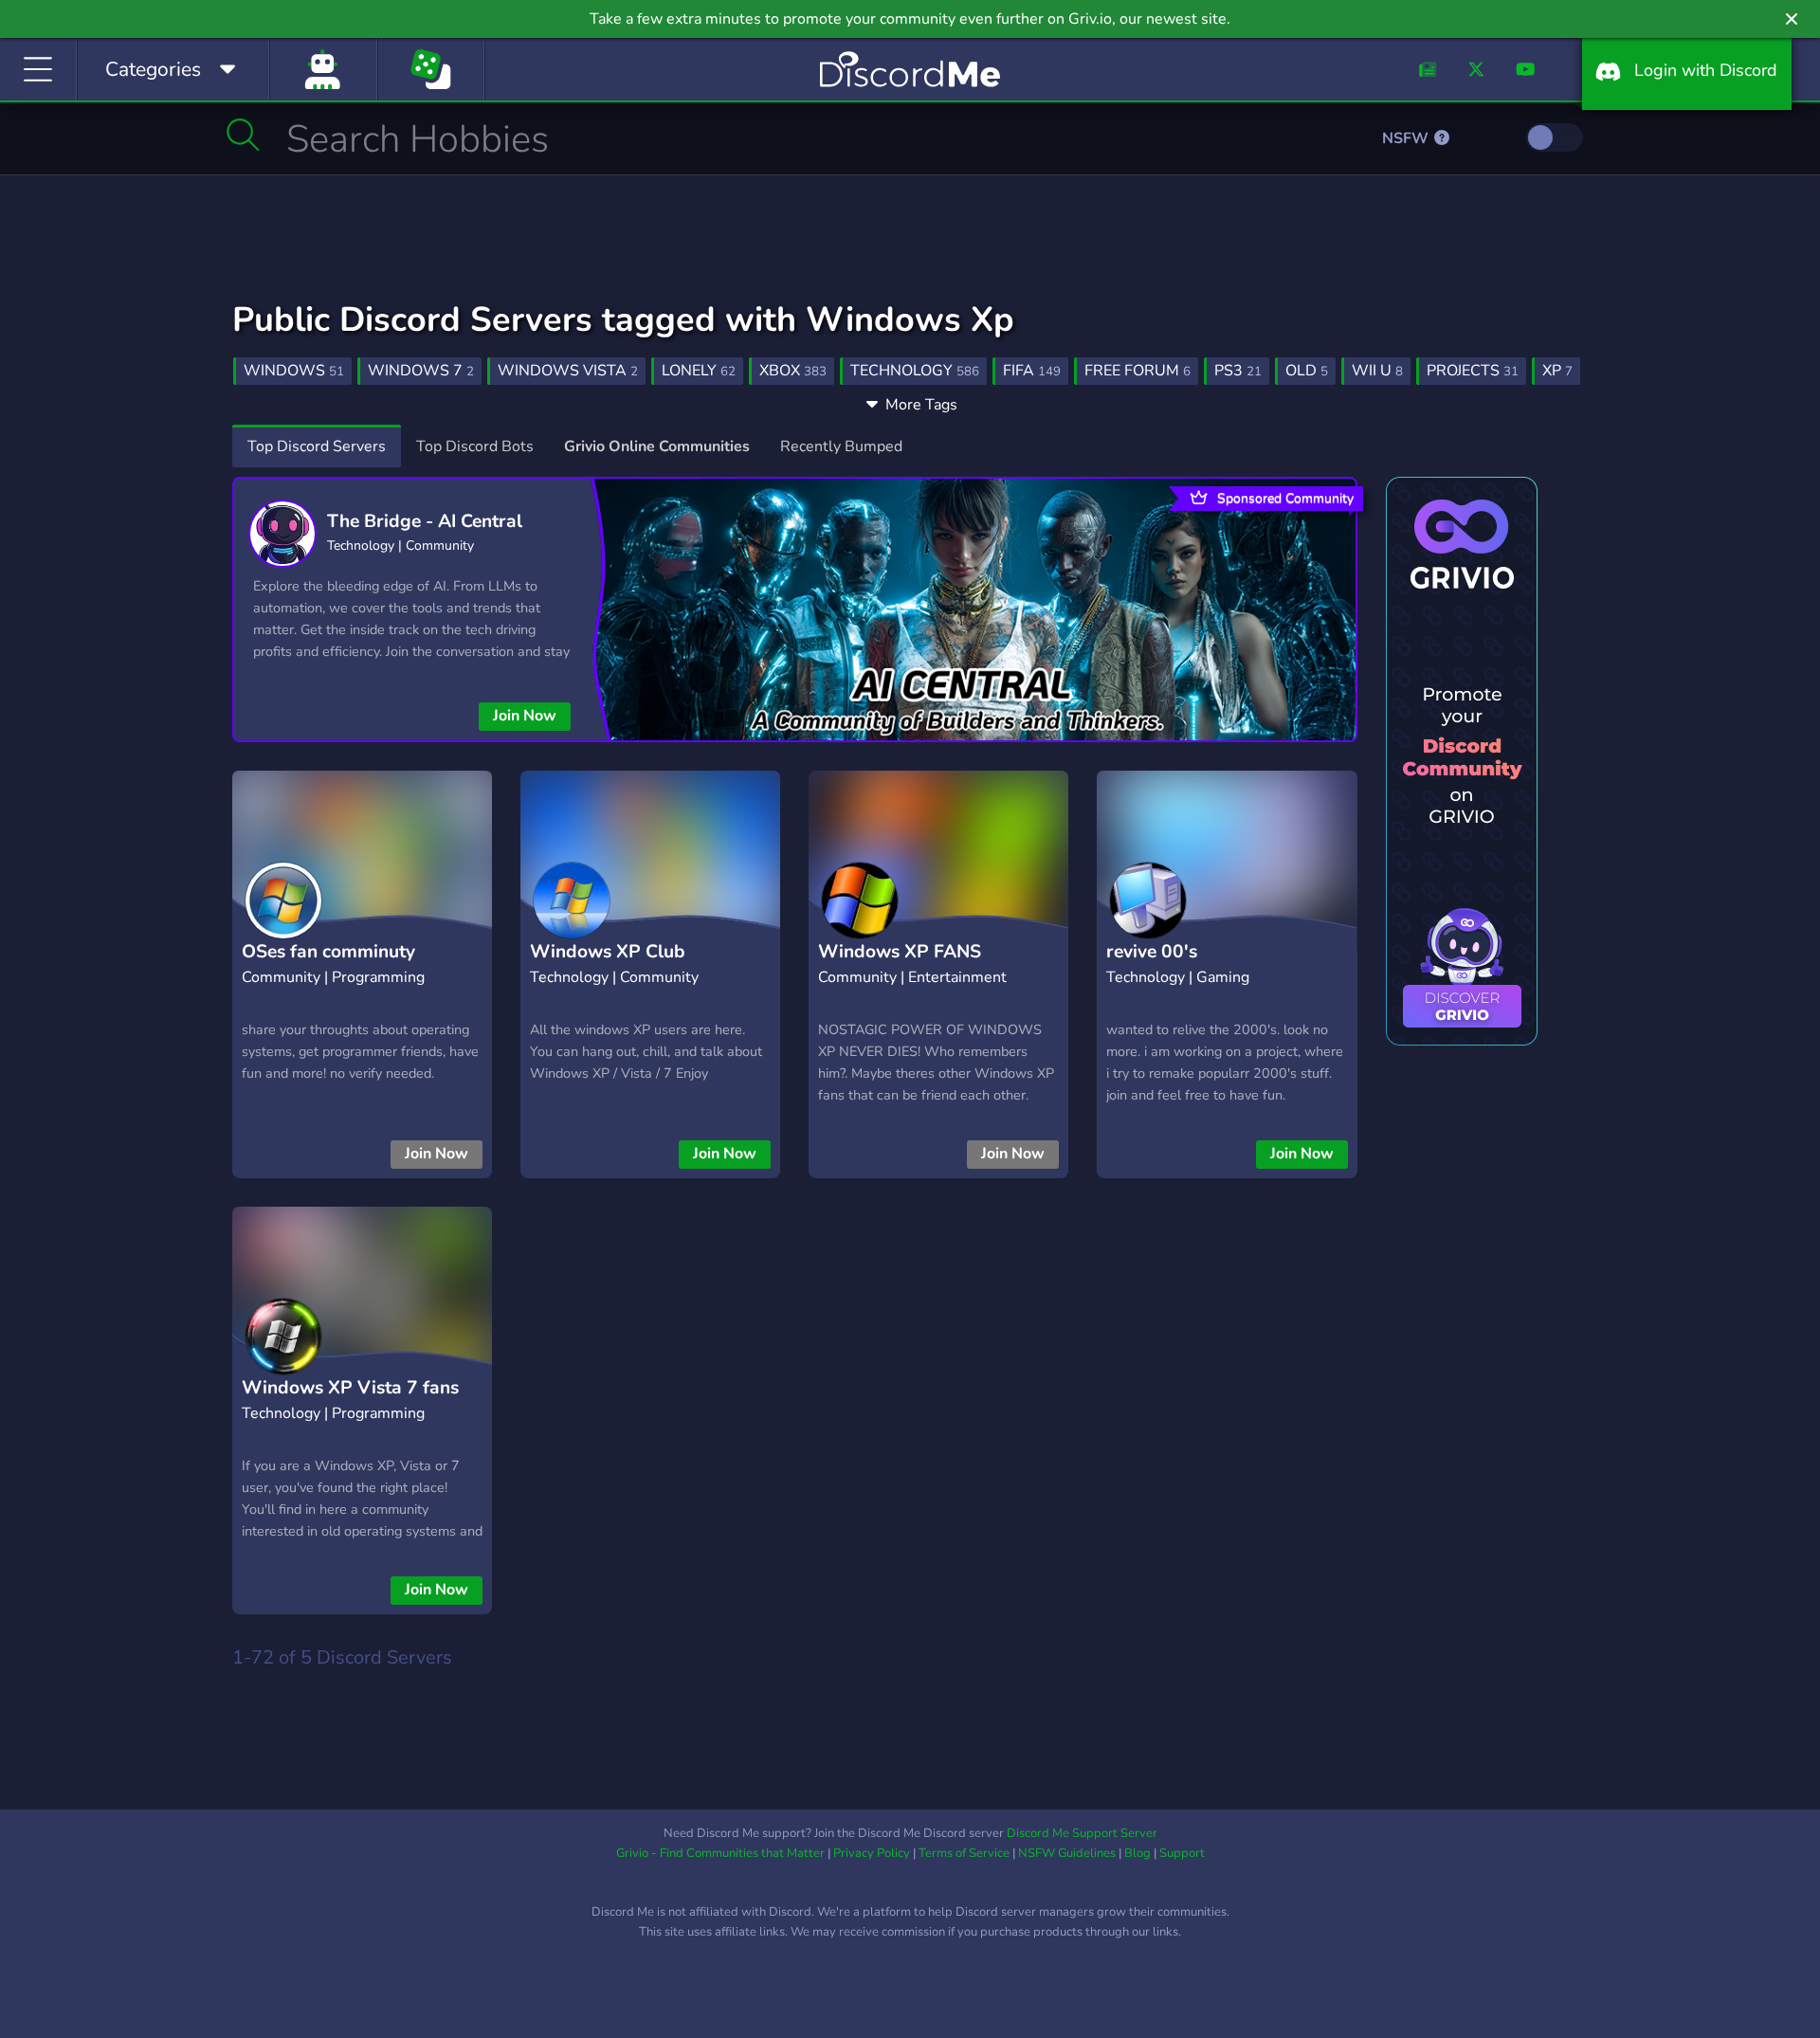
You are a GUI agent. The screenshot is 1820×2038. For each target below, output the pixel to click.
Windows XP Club (608, 952)
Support (1182, 1853)
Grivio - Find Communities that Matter (720, 1853)
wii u (1377, 371)
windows (294, 371)
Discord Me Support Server (1082, 1833)
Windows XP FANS (900, 952)
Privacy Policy (872, 1853)
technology (915, 371)
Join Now (525, 716)
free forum (1137, 371)
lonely (699, 371)
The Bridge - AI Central (425, 521)
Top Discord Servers (317, 446)
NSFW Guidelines (1067, 1853)
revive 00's (1152, 952)
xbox (793, 371)
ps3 (1238, 371)
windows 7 (421, 371)
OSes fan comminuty (328, 952)
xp (1557, 371)
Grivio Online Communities (657, 446)
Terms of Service (964, 1853)
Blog (1137, 1853)
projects (1473, 371)
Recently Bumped (841, 446)
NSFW (1407, 138)
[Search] (243, 135)
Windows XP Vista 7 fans (350, 1388)
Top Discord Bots (475, 446)
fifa (1032, 371)
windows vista (568, 371)
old (1307, 371)
